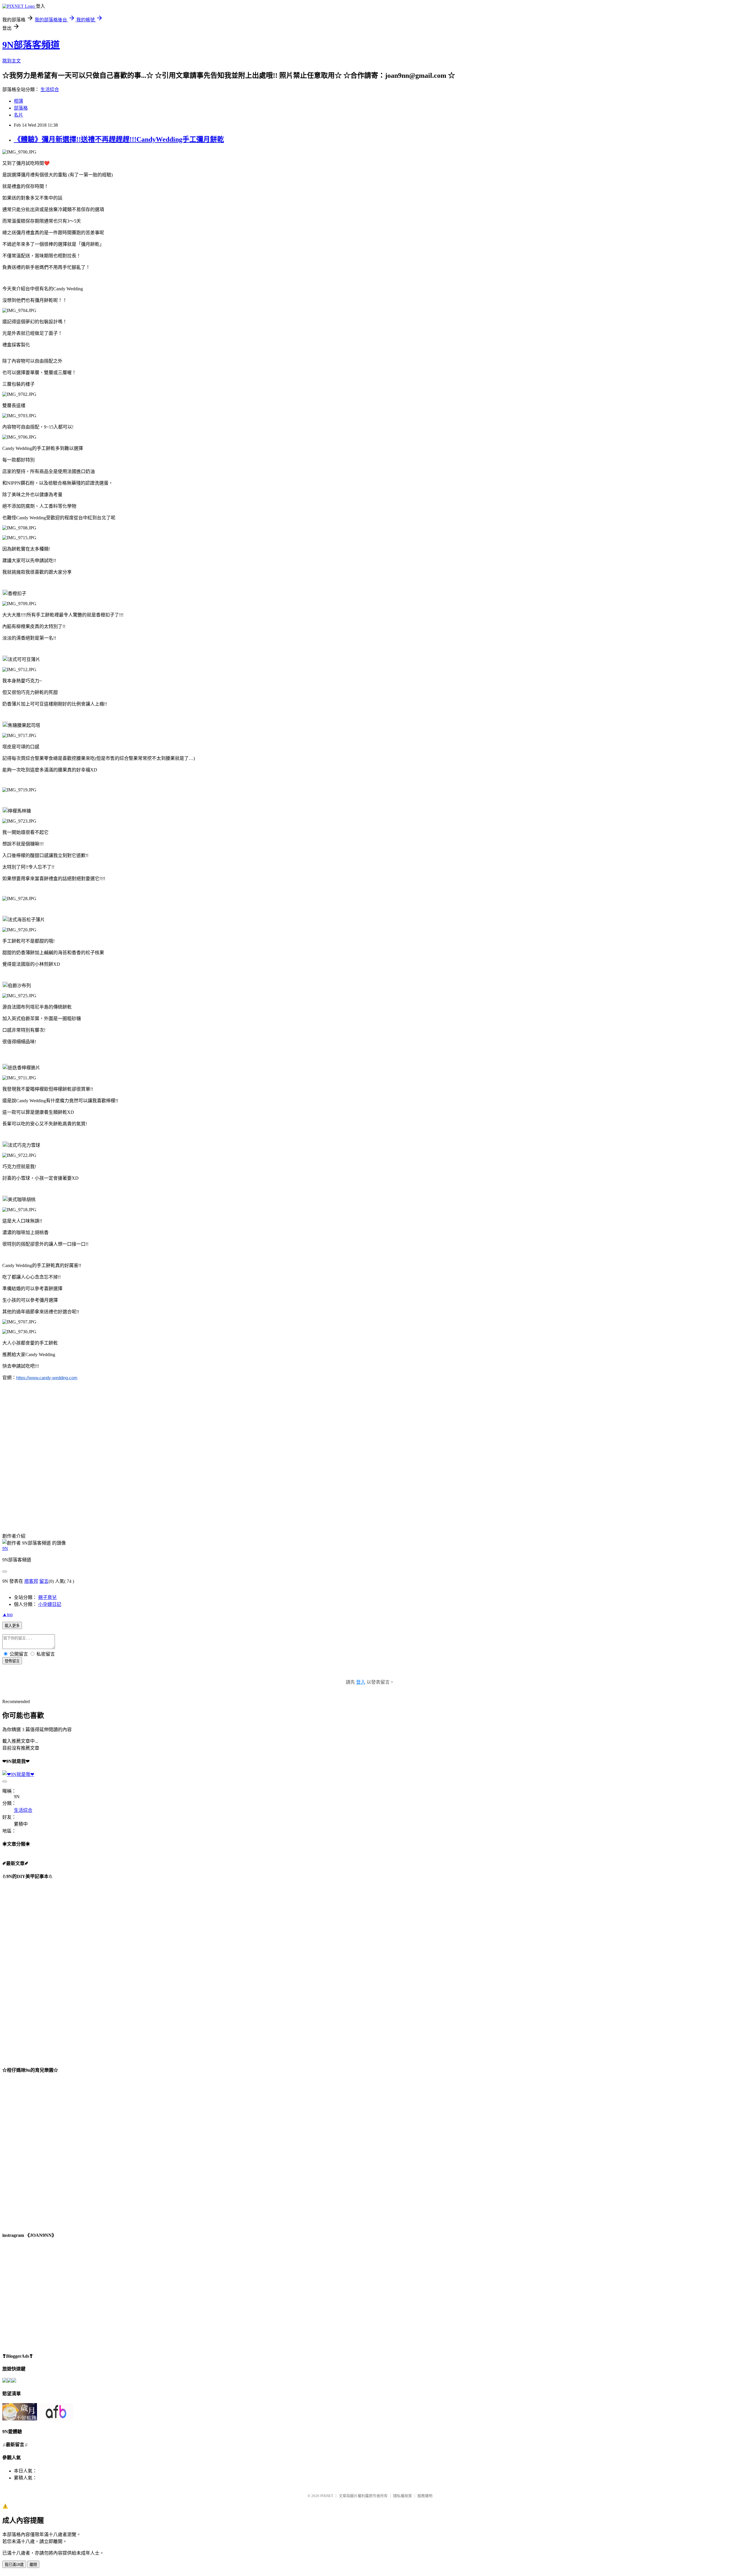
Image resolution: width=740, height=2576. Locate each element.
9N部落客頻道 (31, 45)
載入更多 (12, 1626)
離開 (33, 2565)
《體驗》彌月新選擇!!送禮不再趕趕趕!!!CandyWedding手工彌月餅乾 (119, 139)
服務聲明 (425, 2496)
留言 (44, 1581)
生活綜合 (50, 89)
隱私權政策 (403, 2496)
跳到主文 (12, 61)
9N (5, 1549)
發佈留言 (12, 1661)
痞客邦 (31, 1581)
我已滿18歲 (14, 2565)
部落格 (21, 108)
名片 (18, 115)
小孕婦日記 (50, 1604)
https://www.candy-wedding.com (47, 1378)
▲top (8, 1614)
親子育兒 (47, 1597)
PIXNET (327, 2496)
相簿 (18, 101)
